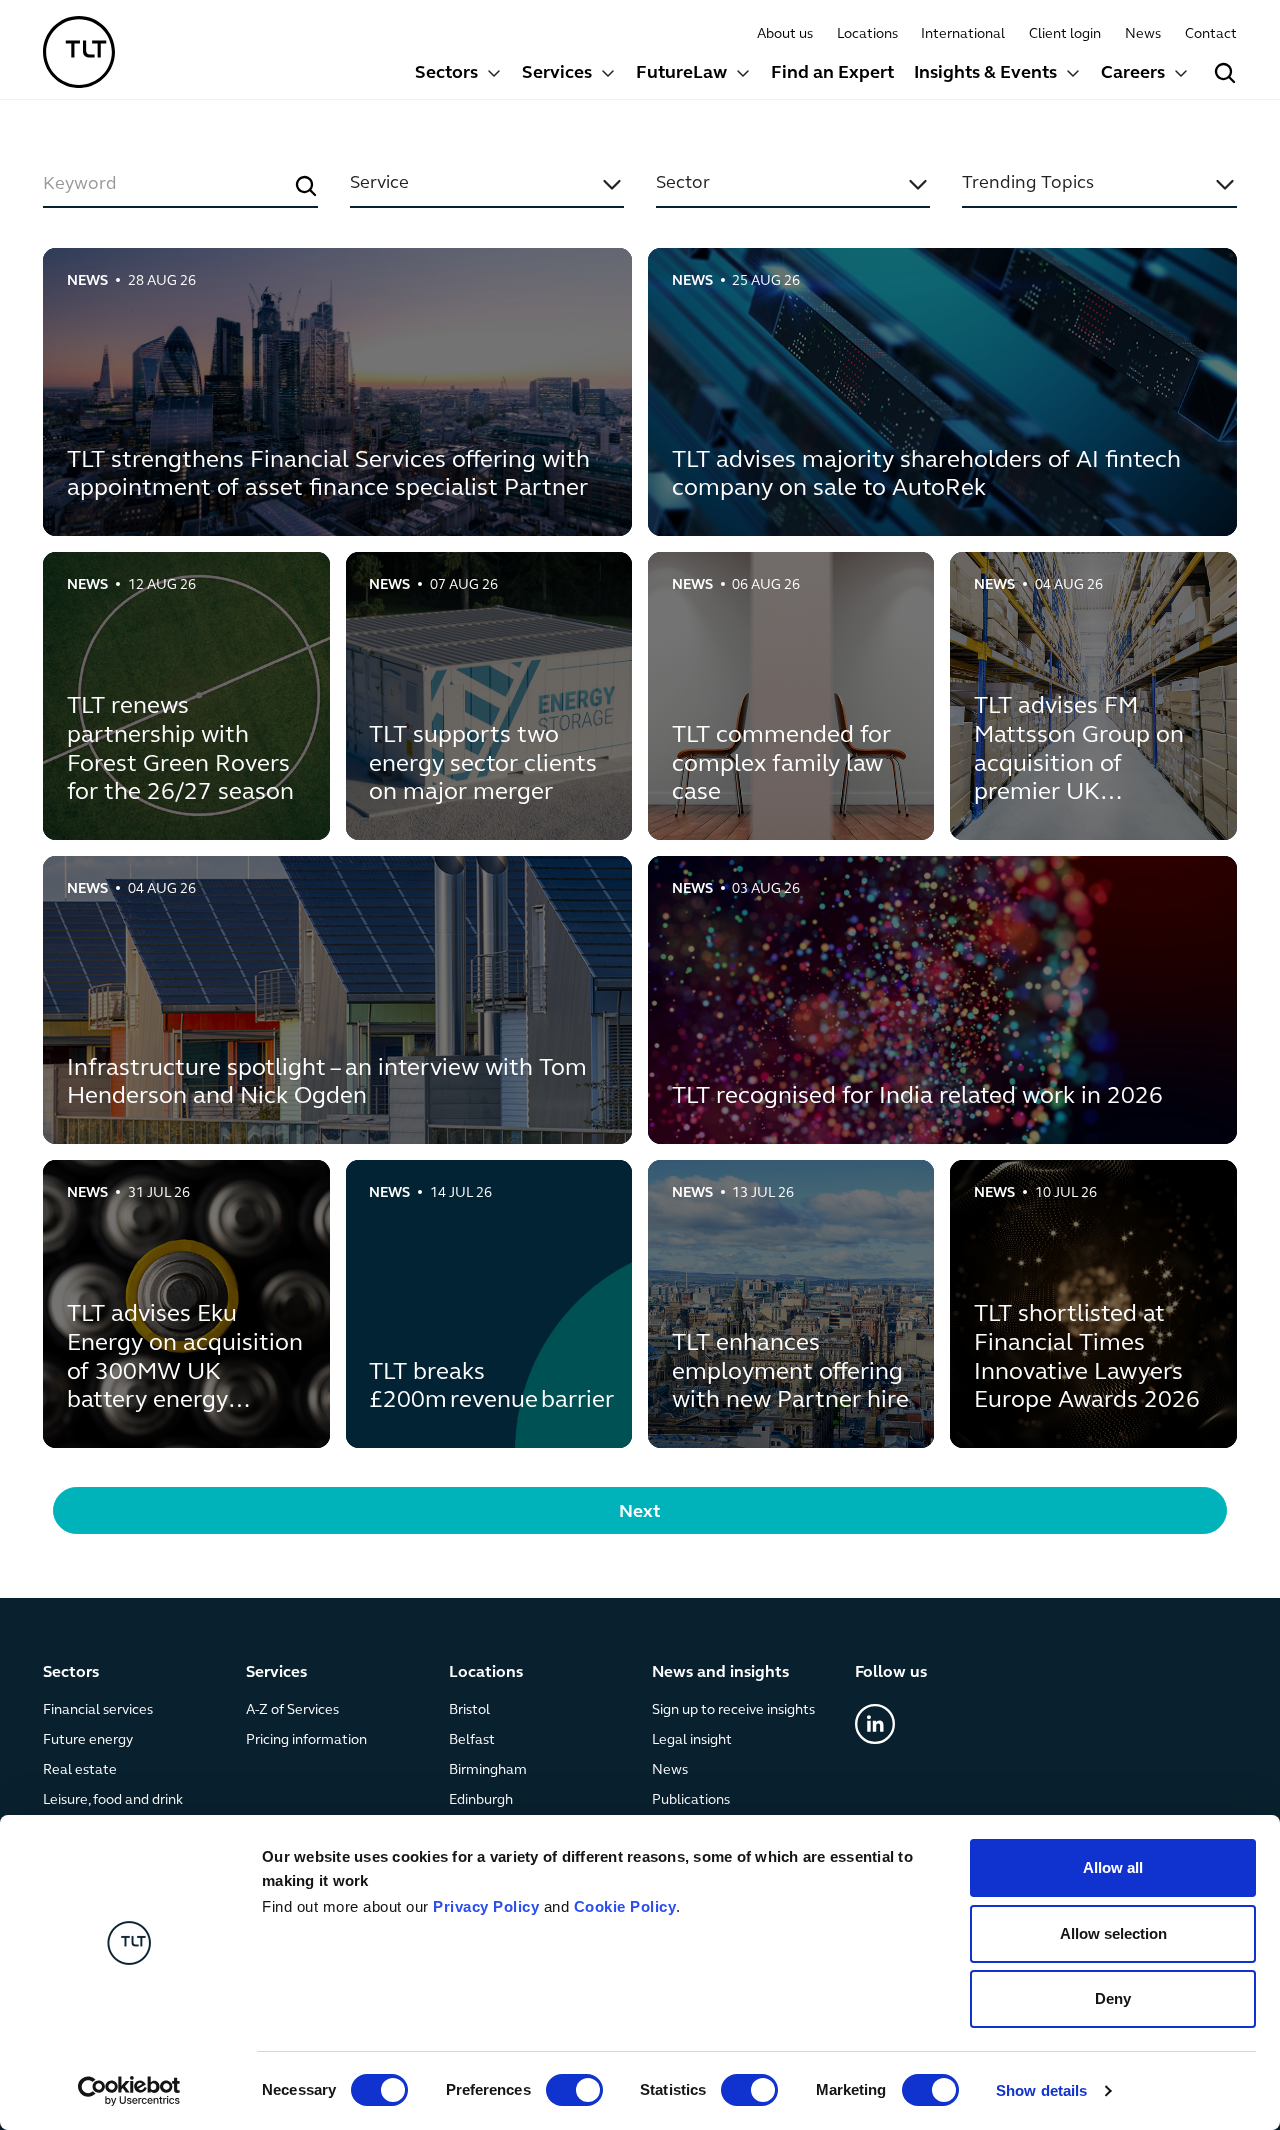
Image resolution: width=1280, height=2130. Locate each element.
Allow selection (1113, 1933)
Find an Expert (832, 74)
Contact (1211, 34)
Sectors (446, 74)
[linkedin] (875, 1725)
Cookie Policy (625, 1906)
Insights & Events (985, 74)
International (963, 34)
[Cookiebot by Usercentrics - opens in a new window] (129, 2091)
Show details (1041, 2090)
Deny (1113, 1998)
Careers (1133, 74)
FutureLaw (681, 74)
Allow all (1113, 1867)
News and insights (720, 1673)
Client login (1065, 34)
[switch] (574, 2090)
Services (557, 74)
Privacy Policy (486, 1906)
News (1143, 34)
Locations (867, 34)
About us (785, 34)
